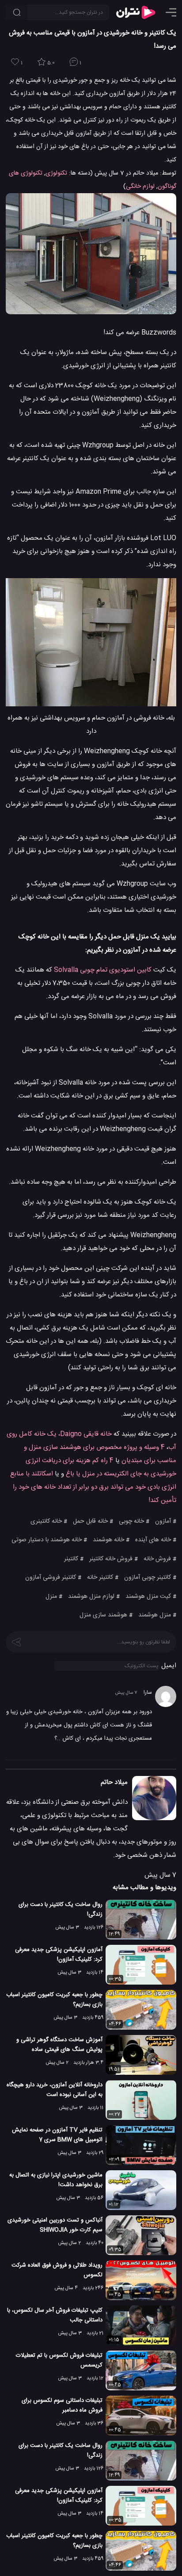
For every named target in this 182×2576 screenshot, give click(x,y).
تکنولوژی (56, 173)
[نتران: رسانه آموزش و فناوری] (136, 12)
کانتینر (71, 1559)
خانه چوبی (131, 1521)
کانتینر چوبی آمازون (148, 1578)
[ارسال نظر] (16, 1641)
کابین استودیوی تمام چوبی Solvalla (103, 970)
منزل (51, 1597)
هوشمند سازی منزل (103, 1615)
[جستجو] (17, 12)
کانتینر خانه (100, 1578)
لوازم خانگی (140, 187)
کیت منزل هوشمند (148, 1597)
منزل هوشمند (155, 1615)
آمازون (163, 1521)
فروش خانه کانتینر (111, 1559)
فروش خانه (157, 1559)
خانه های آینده (153, 1540)
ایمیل (169, 1666)
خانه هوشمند (108, 1540)
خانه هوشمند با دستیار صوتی (47, 1540)
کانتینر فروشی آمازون (51, 1578)
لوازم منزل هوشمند (91, 1597)
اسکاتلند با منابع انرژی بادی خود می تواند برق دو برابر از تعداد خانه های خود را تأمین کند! (93, 1487)
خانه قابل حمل (90, 1521)
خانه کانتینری (46, 1521)
